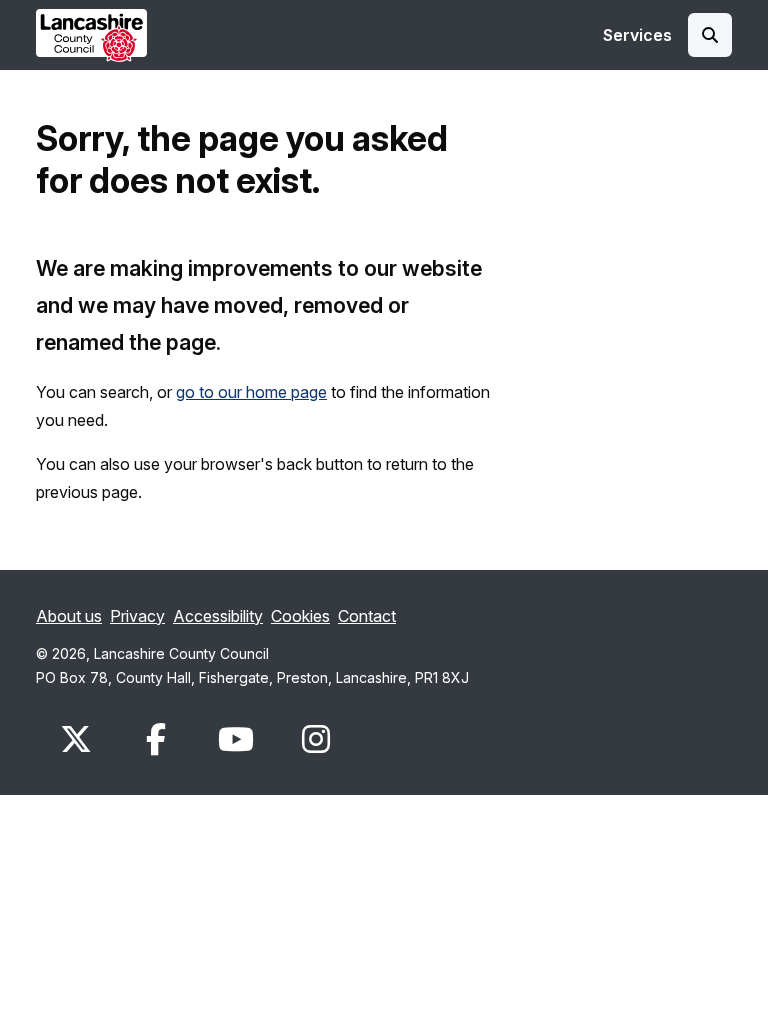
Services (637, 35)
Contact (367, 616)
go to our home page (251, 392)
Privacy (137, 616)
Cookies (300, 616)
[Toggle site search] (710, 35)
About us (69, 616)
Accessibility (218, 616)
